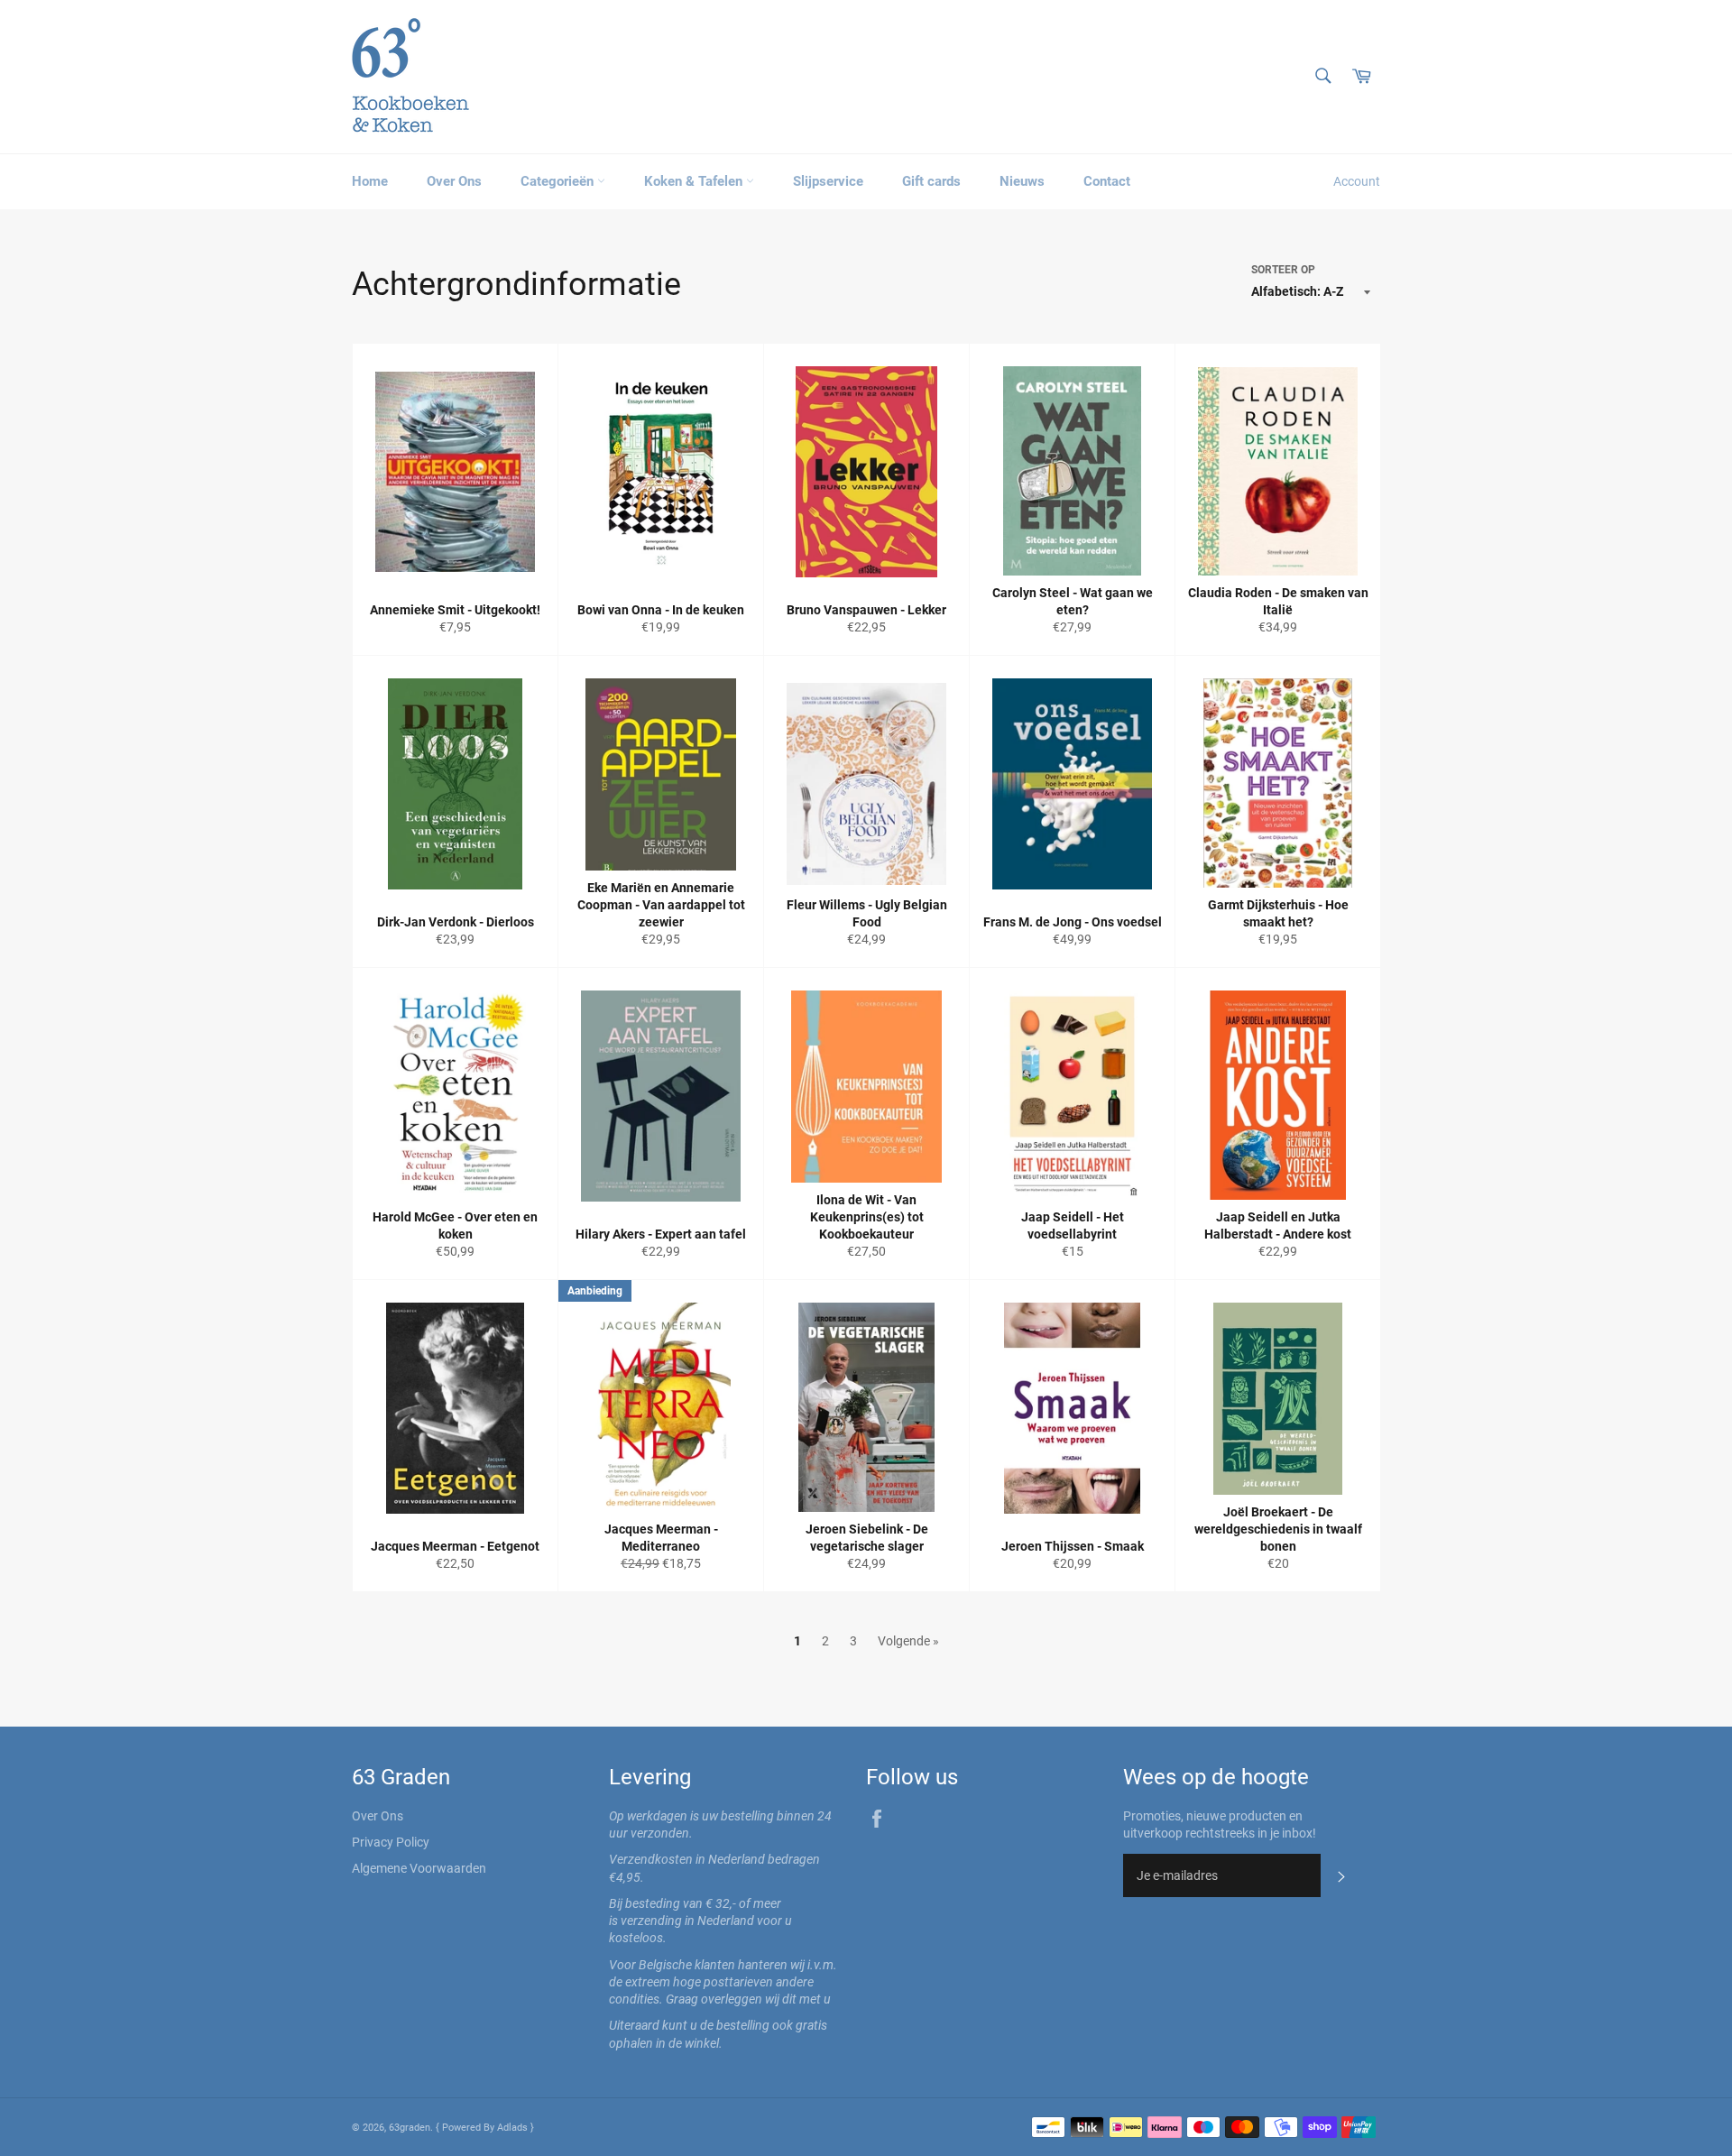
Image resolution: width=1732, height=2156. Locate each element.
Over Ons (454, 181)
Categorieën (559, 181)
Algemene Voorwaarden (419, 1868)
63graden (410, 2128)
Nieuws (1022, 181)
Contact (1107, 181)
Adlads (514, 2128)
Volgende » (908, 1641)
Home (370, 181)
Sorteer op (1283, 270)
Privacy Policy (391, 1842)
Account (1357, 181)
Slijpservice (828, 181)
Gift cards (931, 181)
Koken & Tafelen (695, 181)
